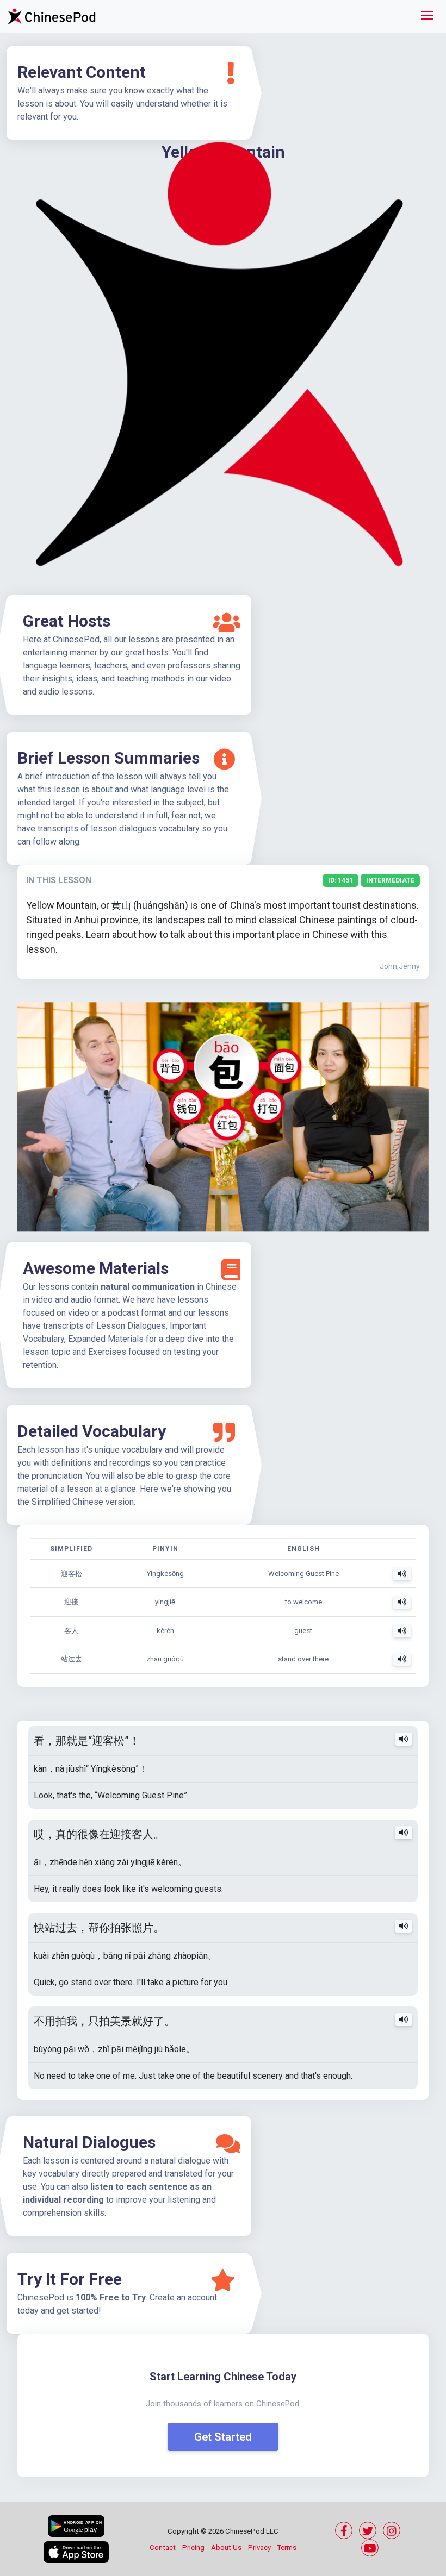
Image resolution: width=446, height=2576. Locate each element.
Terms (287, 2547)
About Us (226, 2547)
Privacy (259, 2547)
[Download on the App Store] (76, 2552)
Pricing (193, 2547)
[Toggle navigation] (427, 17)
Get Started (223, 2437)
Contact (163, 2547)
